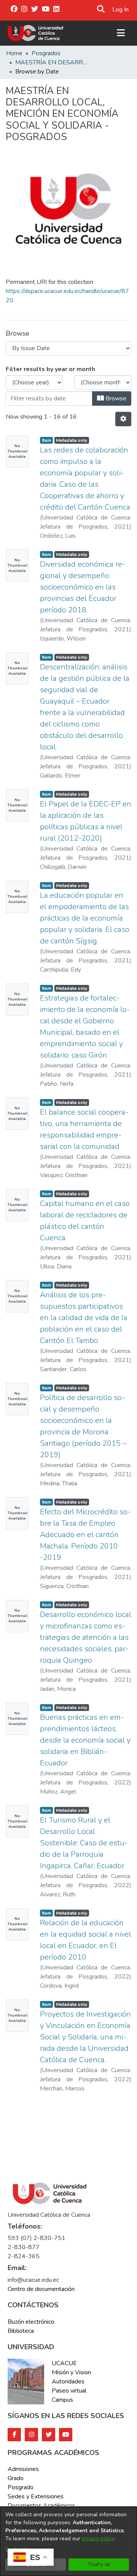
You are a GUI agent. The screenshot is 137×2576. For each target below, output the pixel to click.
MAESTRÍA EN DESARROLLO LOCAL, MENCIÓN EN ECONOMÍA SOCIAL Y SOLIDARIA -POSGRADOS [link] (53, 62)
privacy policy (98, 2539)
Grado (16, 2478)
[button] (101, 10)
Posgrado (21, 2487)
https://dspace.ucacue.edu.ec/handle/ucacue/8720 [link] (67, 296)
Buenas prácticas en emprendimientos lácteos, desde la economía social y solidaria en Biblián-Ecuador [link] (85, 1740)
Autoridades (68, 2382)
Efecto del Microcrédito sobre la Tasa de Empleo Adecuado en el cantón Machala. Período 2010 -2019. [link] (85, 1535)
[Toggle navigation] (121, 33)
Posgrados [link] (46, 53)
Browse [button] (115, 398)
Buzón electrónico (31, 2322)
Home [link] (14, 53)
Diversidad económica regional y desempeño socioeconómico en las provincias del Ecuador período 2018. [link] (83, 587)
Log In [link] (121, 10)
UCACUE (64, 2363)
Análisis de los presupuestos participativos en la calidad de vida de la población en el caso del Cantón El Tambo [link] (84, 1318)
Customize (18, 2549)
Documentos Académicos (41, 2506)
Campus (62, 2400)
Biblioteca (21, 2331)
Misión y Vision (71, 2372)
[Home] (36, 33)
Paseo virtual (69, 2391)
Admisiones (23, 2469)
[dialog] (68, 2541)
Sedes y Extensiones (36, 2496)
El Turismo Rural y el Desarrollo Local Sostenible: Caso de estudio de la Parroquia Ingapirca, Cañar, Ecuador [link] (84, 1843)
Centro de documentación (41, 2289)
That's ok (99, 2564)
